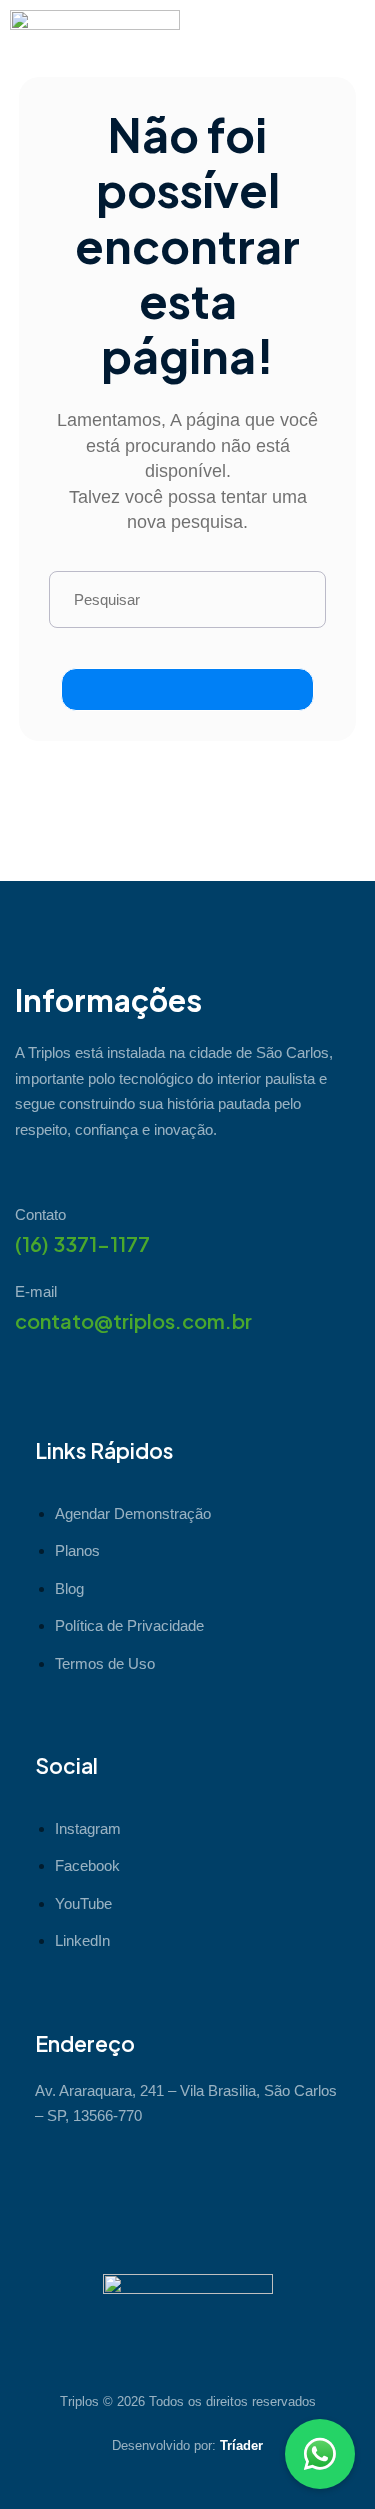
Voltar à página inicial (187, 689)
